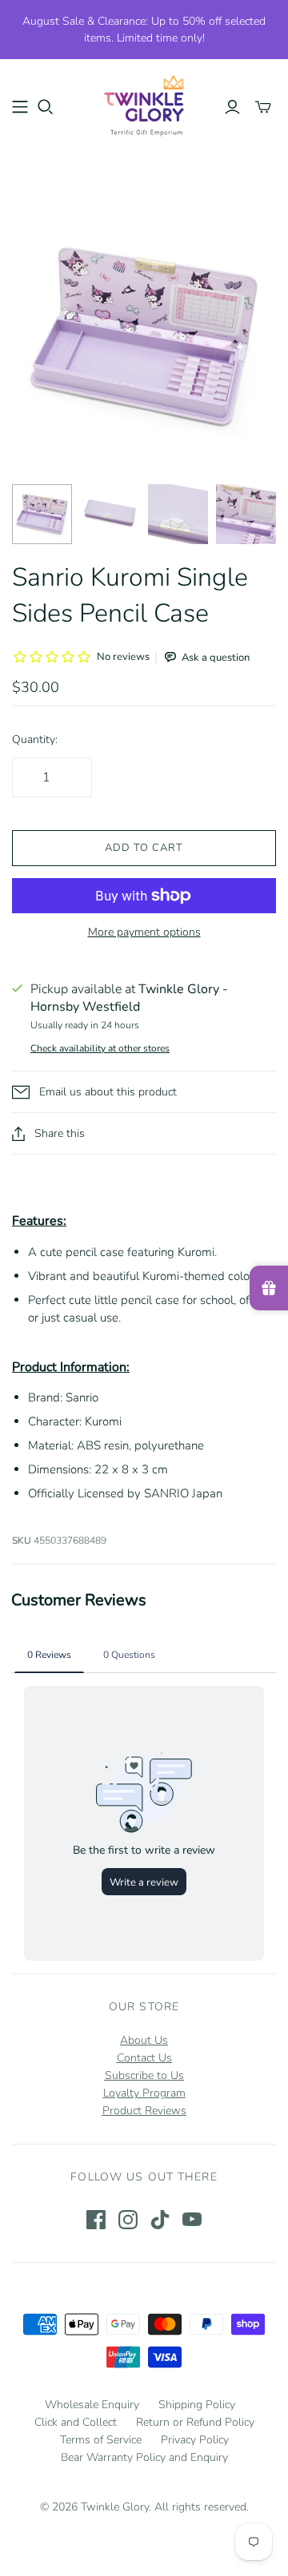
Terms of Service (101, 2440)
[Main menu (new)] (20, 107)
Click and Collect (76, 2422)
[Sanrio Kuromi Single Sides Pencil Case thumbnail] (42, 514)
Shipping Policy (197, 2405)
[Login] (232, 107)
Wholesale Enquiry (92, 2405)
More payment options (144, 932)
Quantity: (35, 739)
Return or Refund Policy (195, 2422)
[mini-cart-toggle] (263, 107)
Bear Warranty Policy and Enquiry (144, 2457)
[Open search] (46, 107)
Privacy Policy (195, 2440)
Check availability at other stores (100, 1048)
